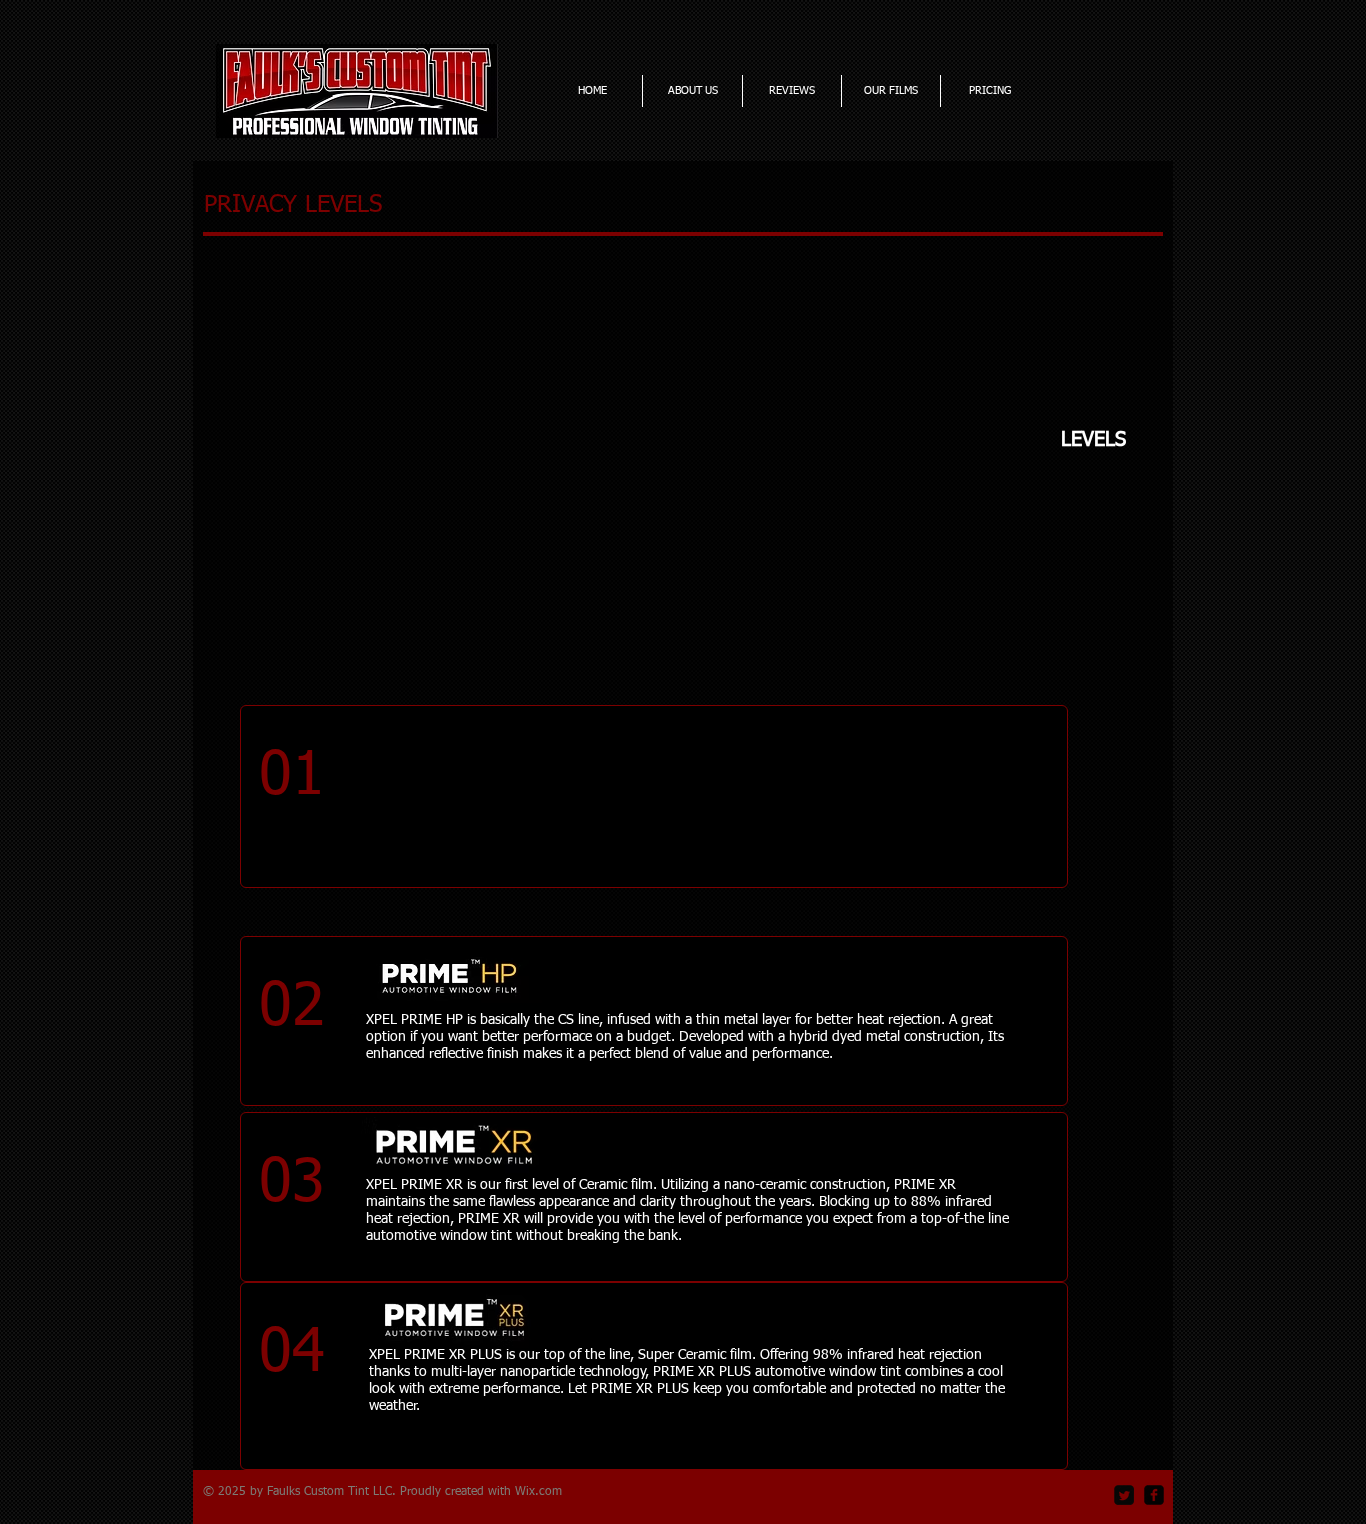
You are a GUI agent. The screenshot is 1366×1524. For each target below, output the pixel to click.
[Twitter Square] (1124, 1495)
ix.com (544, 1492)
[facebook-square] (1154, 1495)
